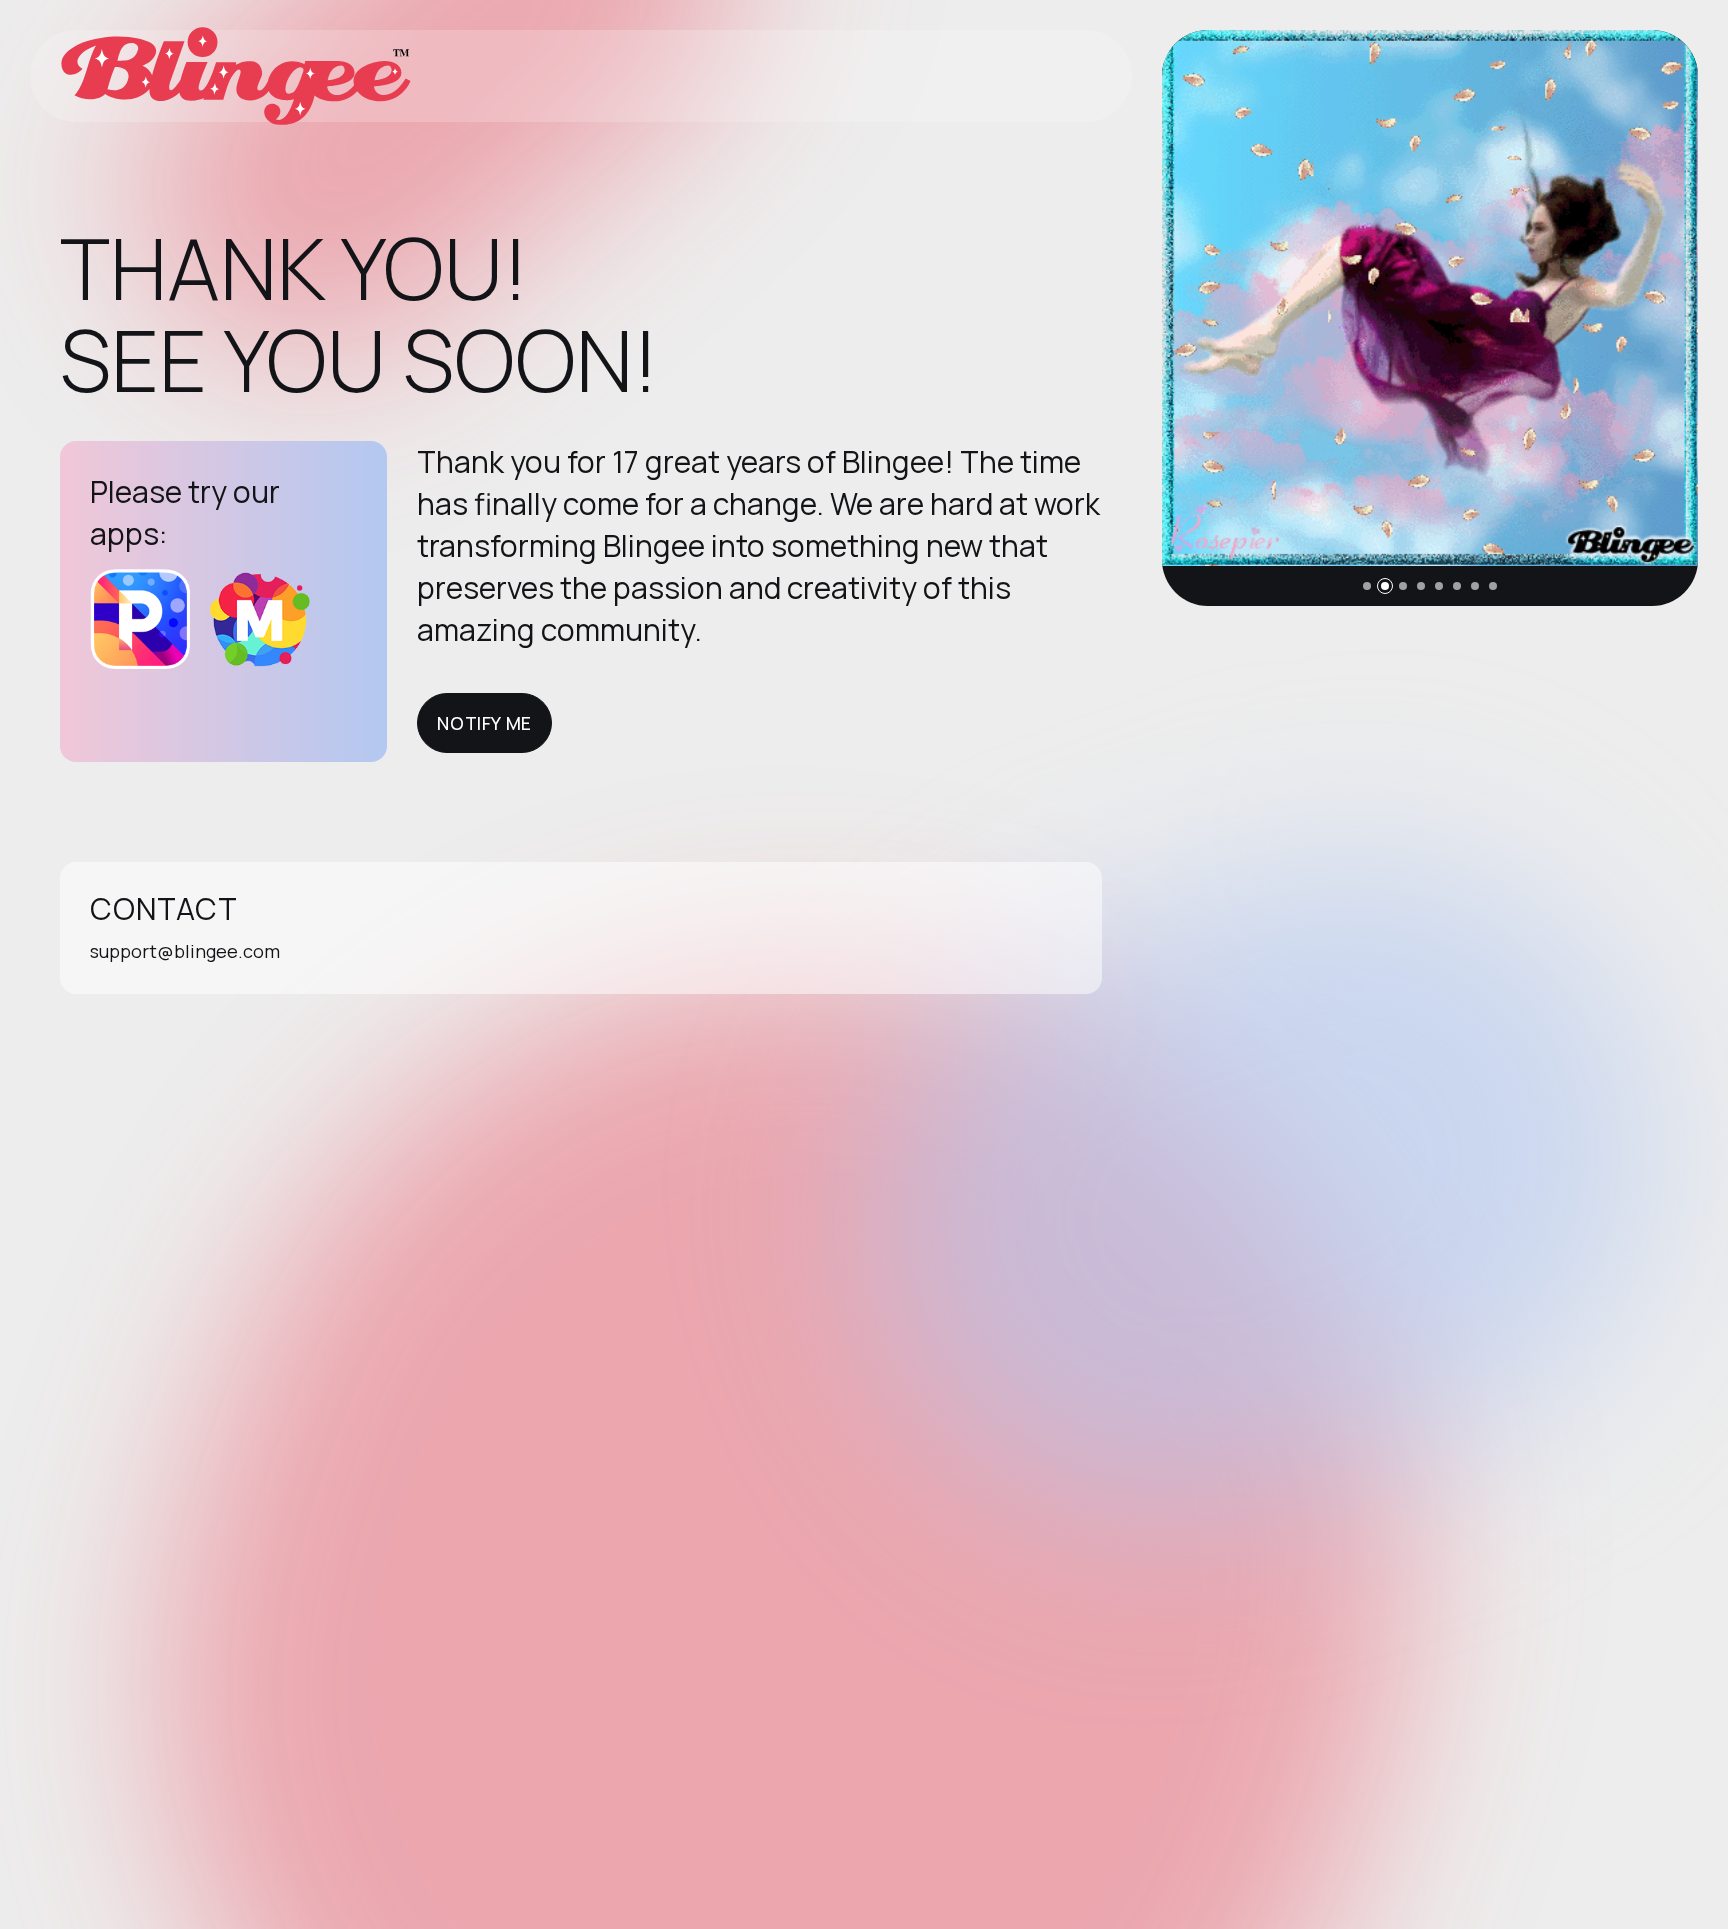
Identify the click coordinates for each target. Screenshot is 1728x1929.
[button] (1367, 586)
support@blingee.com (185, 951)
